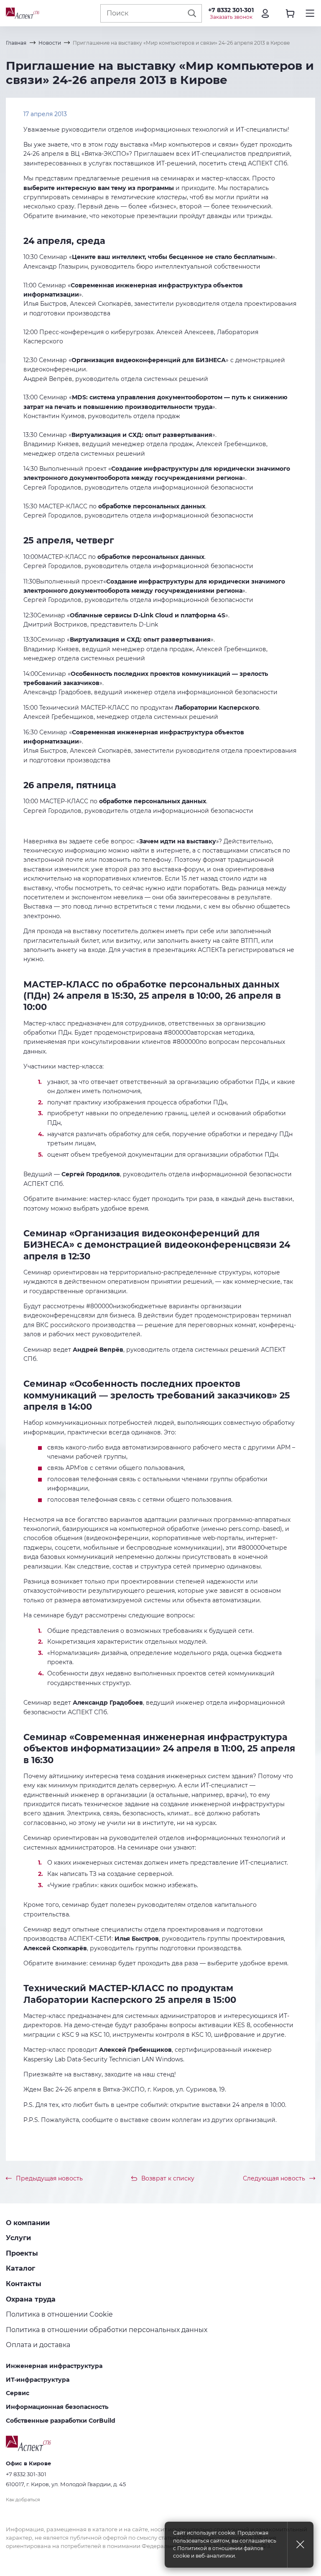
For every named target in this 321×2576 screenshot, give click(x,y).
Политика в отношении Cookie (59, 2314)
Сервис (18, 2393)
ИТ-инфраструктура (38, 2380)
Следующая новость (274, 2178)
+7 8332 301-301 (231, 10)
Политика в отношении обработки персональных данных (107, 2330)
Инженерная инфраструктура (54, 2366)
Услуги (18, 2238)
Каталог (20, 2268)
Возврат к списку (168, 2178)
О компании (28, 2223)
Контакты (24, 2284)
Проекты (22, 2253)
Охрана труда (31, 2299)
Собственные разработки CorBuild (61, 2421)
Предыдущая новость (49, 2178)
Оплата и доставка (38, 2345)
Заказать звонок (231, 17)
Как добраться (23, 2500)
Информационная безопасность (57, 2407)
